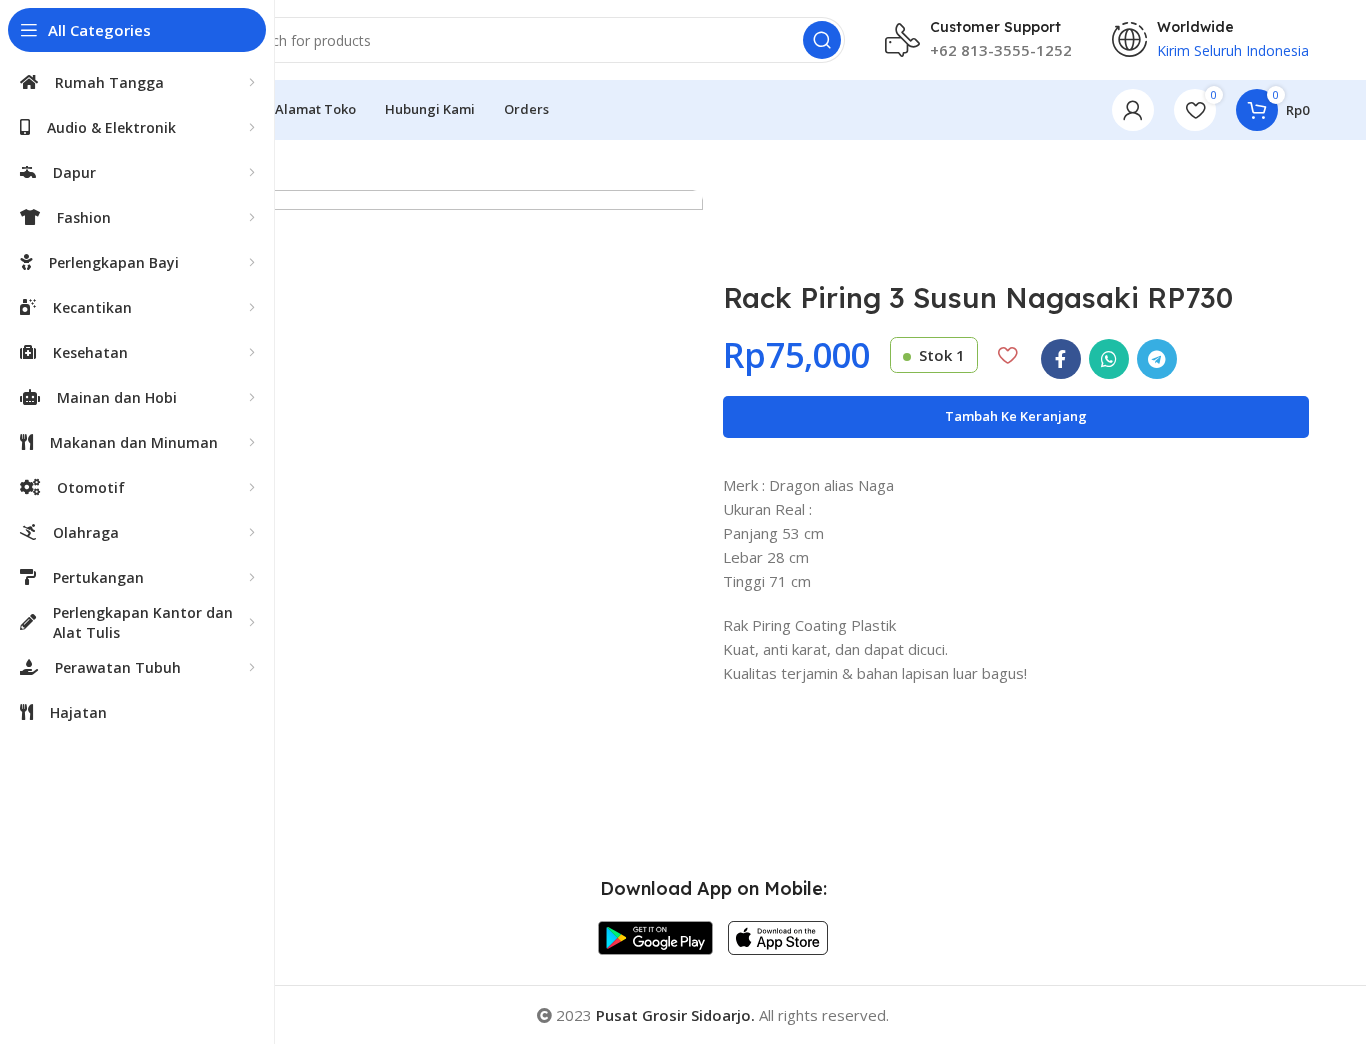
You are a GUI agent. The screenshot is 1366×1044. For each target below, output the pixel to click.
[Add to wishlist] (1007, 355)
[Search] (822, 40)
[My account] (1133, 110)
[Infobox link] (978, 40)
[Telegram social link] (1157, 359)
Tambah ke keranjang (1016, 416)
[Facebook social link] (1061, 359)
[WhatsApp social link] (1109, 359)
